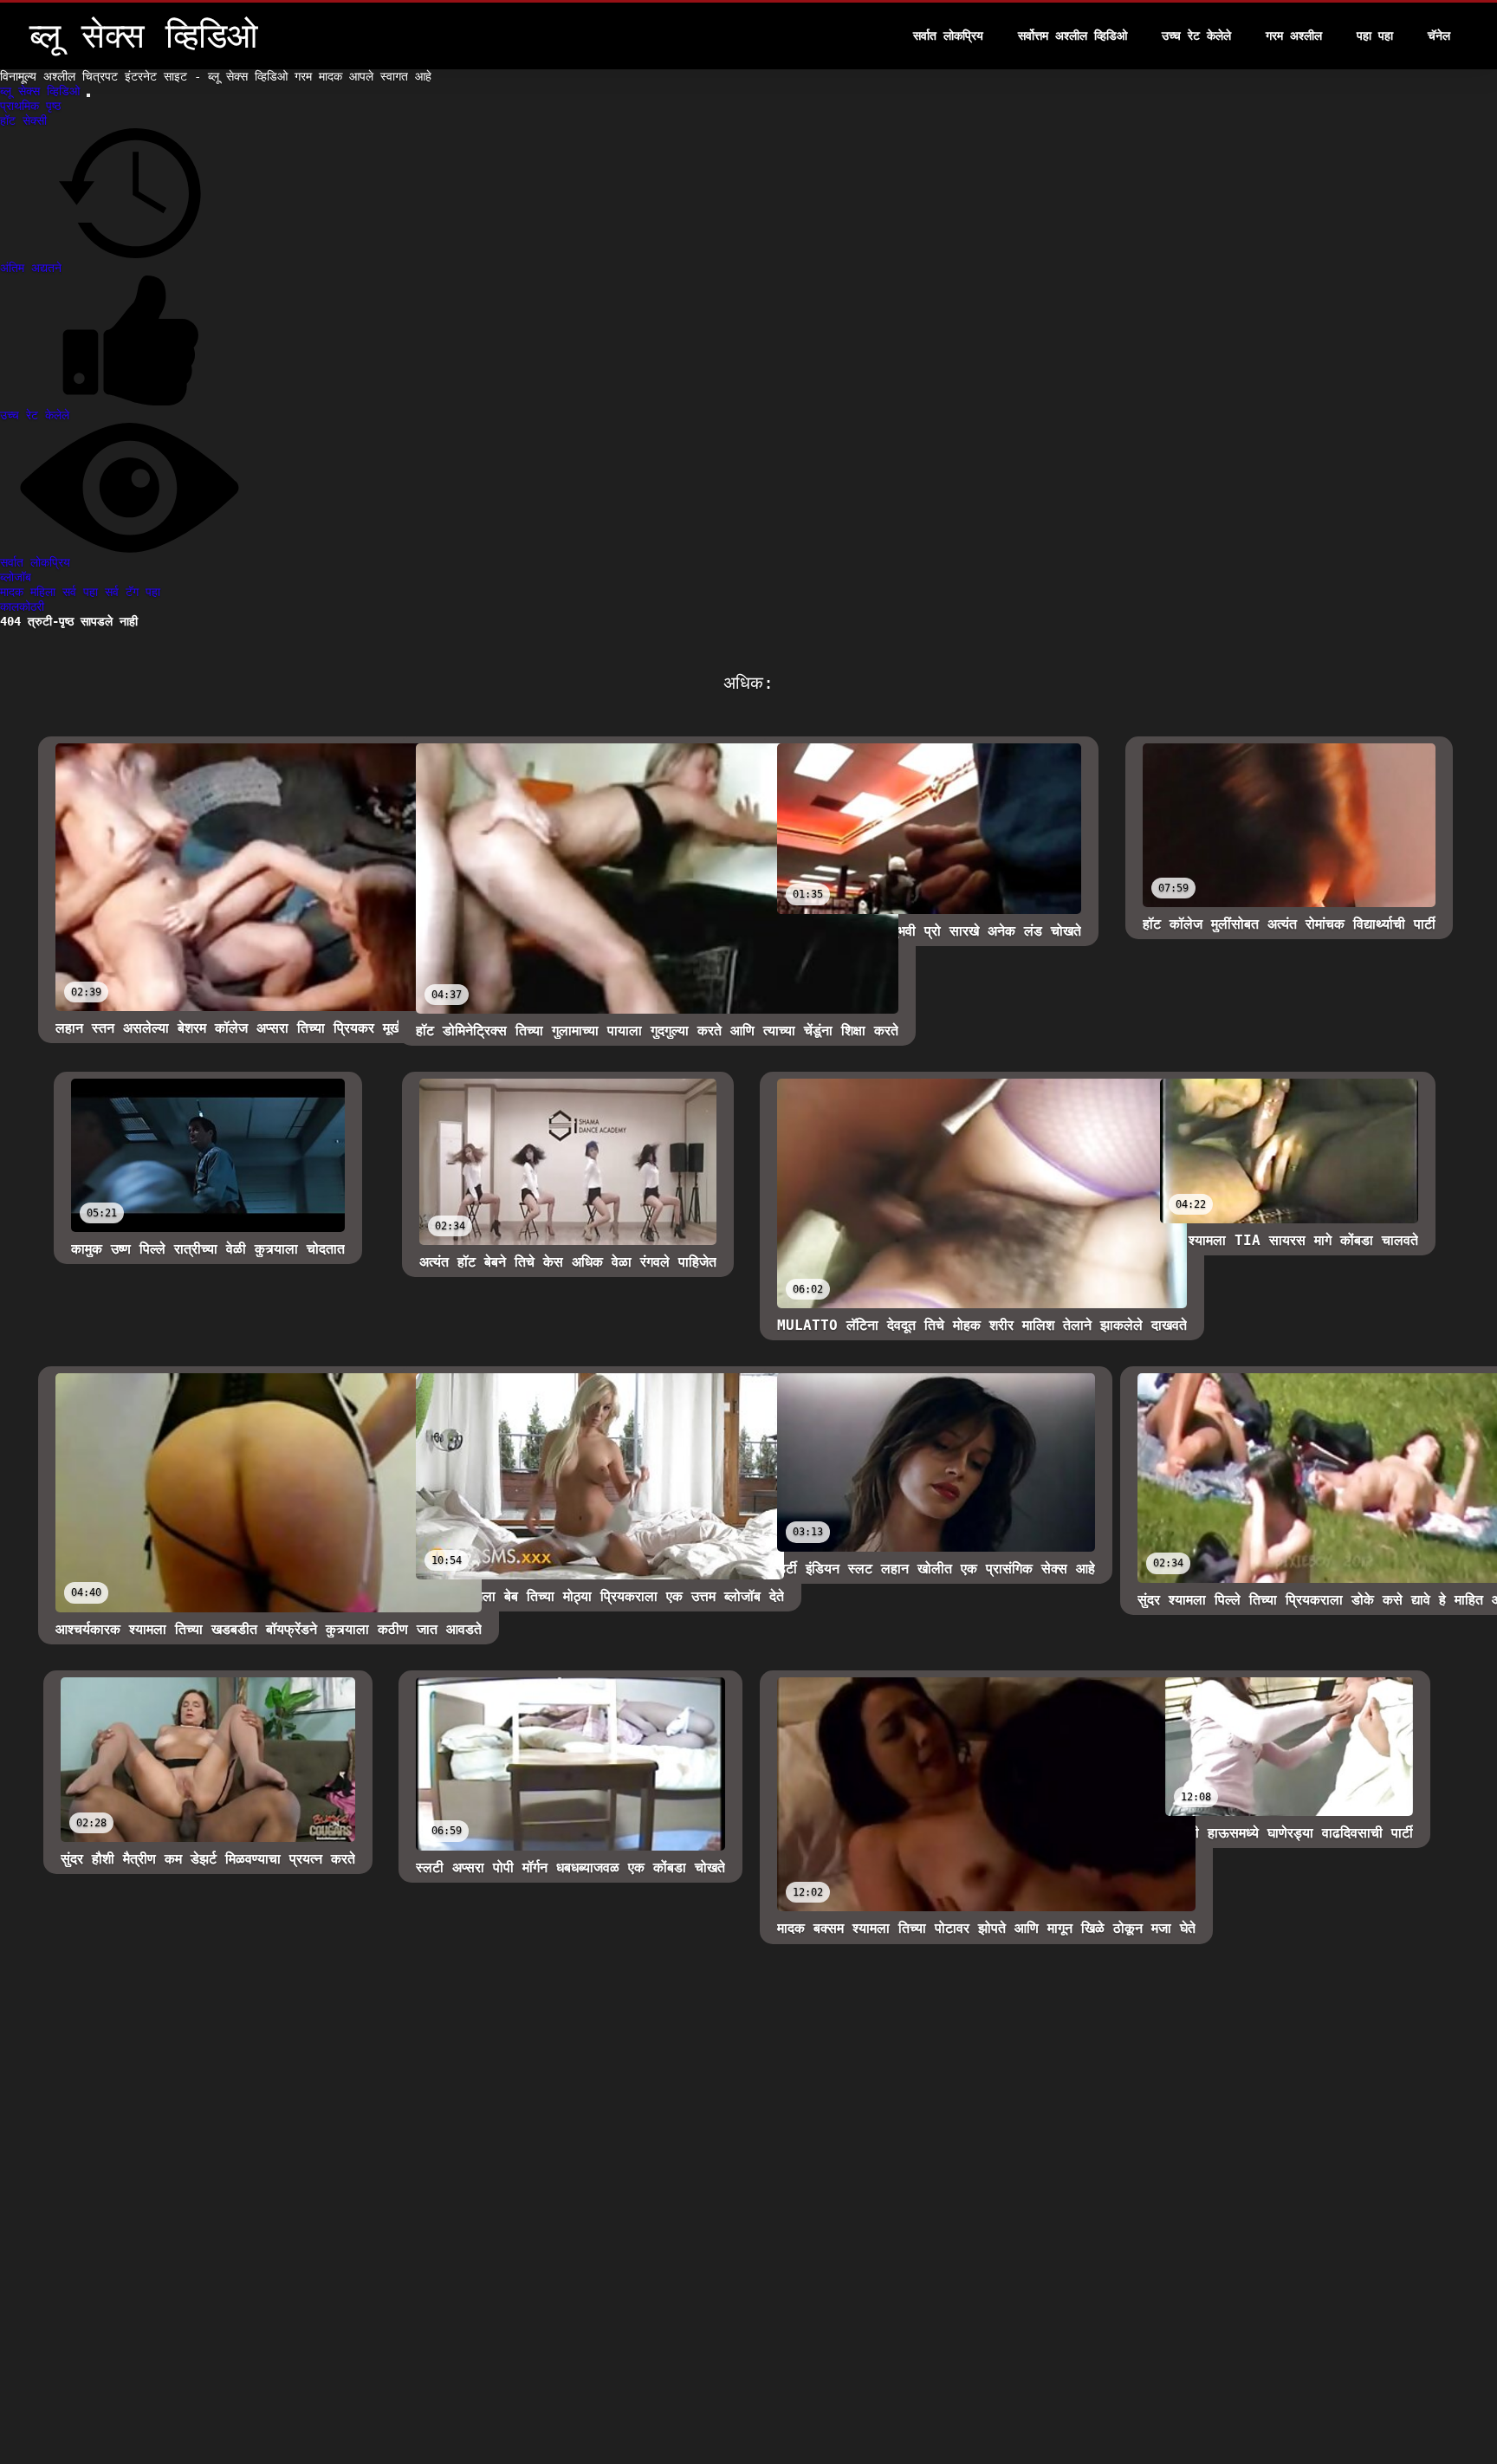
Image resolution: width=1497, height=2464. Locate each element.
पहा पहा (1375, 36)
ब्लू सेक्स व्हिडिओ (43, 91)
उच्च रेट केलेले (1196, 36)
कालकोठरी (22, 606)
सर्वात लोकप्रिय (948, 36)
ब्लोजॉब (16, 577)
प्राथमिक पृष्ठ (30, 106)
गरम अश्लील (1294, 36)
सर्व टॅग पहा (133, 592)
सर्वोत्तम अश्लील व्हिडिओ (1073, 36)
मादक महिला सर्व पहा (52, 592)
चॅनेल (1439, 36)
